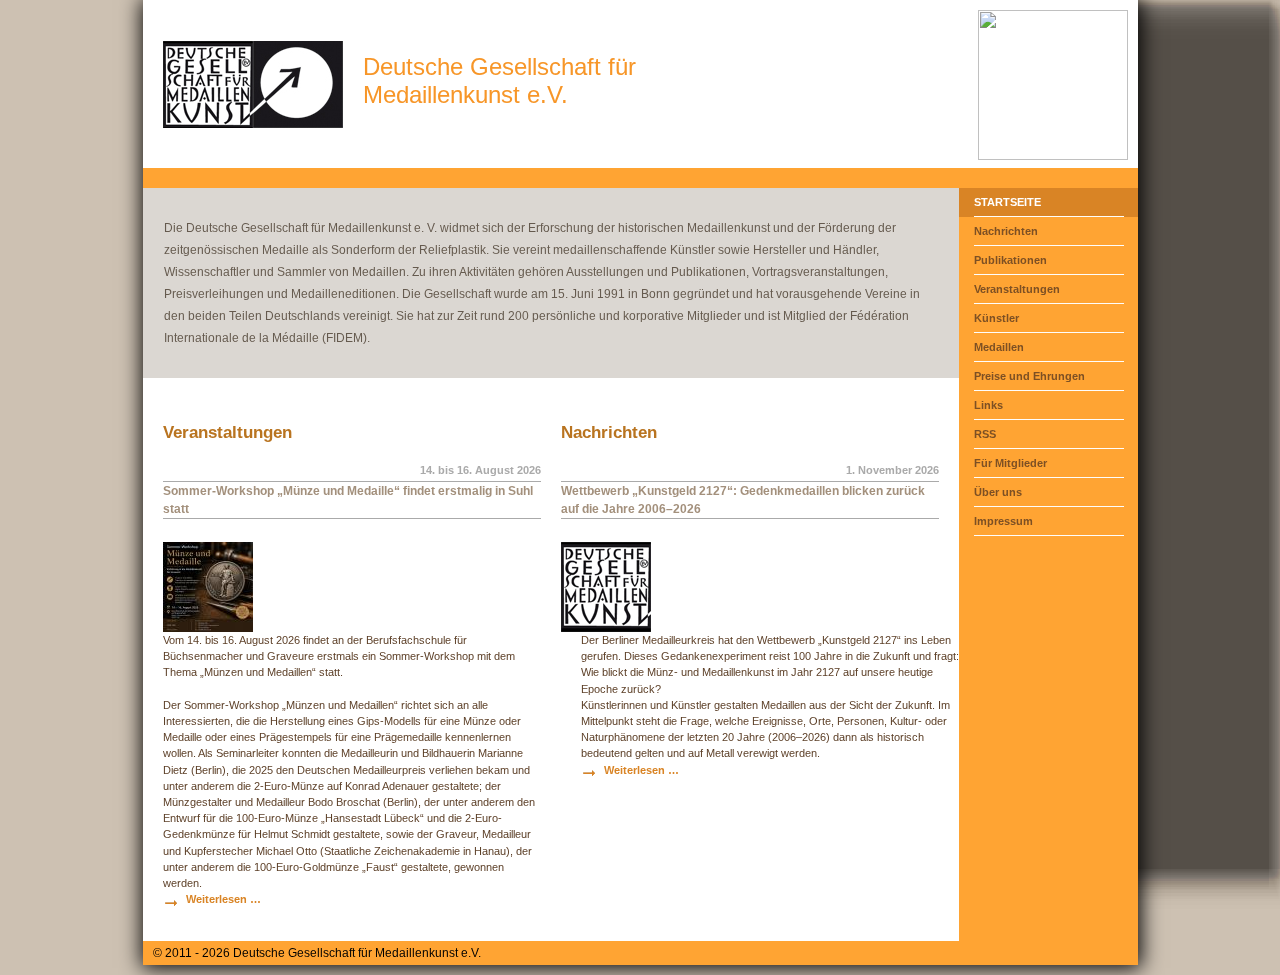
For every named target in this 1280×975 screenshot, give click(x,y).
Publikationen (1010, 260)
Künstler (996, 318)
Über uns (998, 492)
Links (988, 405)
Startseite (1007, 202)
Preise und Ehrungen (1029, 376)
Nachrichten (1006, 231)
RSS (985, 434)
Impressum (1003, 521)
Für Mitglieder (1010, 463)
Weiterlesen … (223, 899)
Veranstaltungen (1017, 289)
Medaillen (999, 347)
